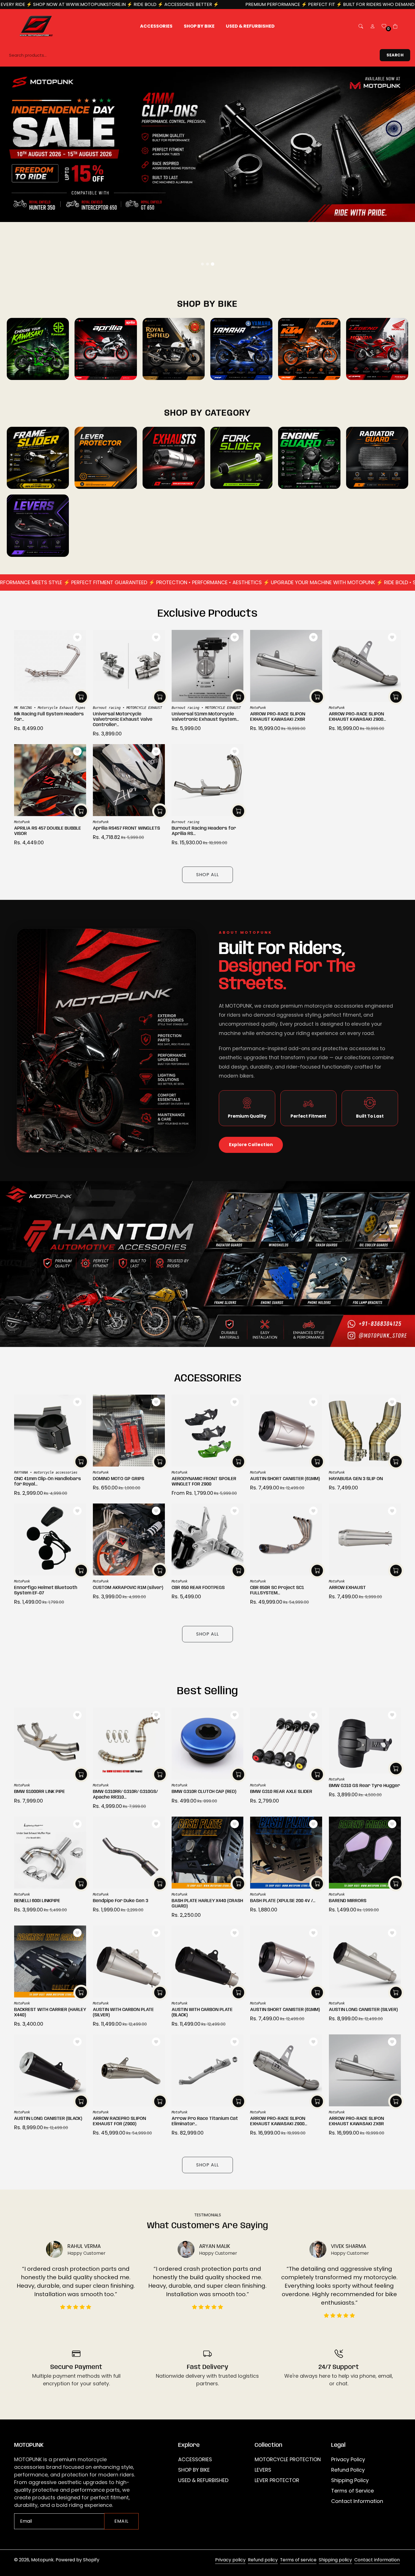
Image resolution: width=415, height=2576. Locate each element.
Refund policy (263, 2560)
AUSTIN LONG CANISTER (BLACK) (48, 2119)
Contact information (377, 2560)
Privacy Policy (348, 2459)
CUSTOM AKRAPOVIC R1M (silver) (128, 1588)
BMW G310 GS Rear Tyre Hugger (364, 1786)
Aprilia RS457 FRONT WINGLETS (126, 828)
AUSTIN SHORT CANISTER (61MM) (285, 1479)
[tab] (202, 264)
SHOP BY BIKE (194, 2470)
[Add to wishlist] (77, 637)
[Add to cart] (81, 697)
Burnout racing (107, 708)
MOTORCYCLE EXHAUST (144, 708)
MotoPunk (258, 708)
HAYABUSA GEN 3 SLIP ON (356, 1479)
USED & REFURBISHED (203, 2480)
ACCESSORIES (195, 2459)
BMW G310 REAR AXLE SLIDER (281, 1792)
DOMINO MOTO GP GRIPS (119, 1479)
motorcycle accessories (56, 1472)
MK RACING (23, 708)
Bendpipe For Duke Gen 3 (121, 1901)
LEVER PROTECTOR (277, 2480)
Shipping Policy (350, 2480)
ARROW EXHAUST (347, 1588)
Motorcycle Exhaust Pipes (62, 708)
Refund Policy (348, 2470)
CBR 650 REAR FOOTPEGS (198, 1588)
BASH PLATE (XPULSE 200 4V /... (283, 1901)
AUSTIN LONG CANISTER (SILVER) (363, 2010)
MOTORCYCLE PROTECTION (288, 2459)
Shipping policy (335, 2560)
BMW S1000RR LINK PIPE (40, 1792)
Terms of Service (352, 2491)
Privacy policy (230, 2560)
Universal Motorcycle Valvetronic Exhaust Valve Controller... (123, 719)
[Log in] (373, 26)
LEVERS (263, 2470)
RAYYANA (21, 1472)
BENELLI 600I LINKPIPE (37, 1901)
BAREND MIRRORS (348, 1901)
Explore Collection (251, 1145)
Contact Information (357, 2501)
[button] (361, 26)
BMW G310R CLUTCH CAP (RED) (204, 1792)
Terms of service (298, 2560)
